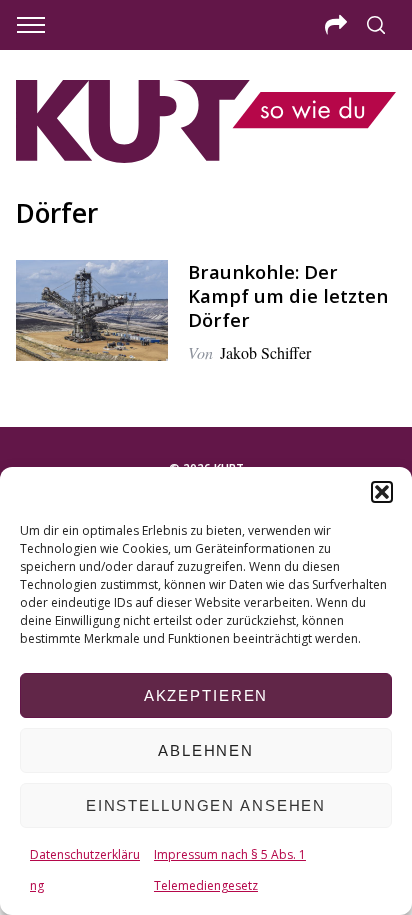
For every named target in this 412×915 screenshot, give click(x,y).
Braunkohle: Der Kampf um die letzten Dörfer (288, 295)
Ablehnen (206, 750)
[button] (382, 492)
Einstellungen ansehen (206, 805)
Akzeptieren (206, 695)
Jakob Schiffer (265, 352)
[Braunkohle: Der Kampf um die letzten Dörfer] (92, 310)
